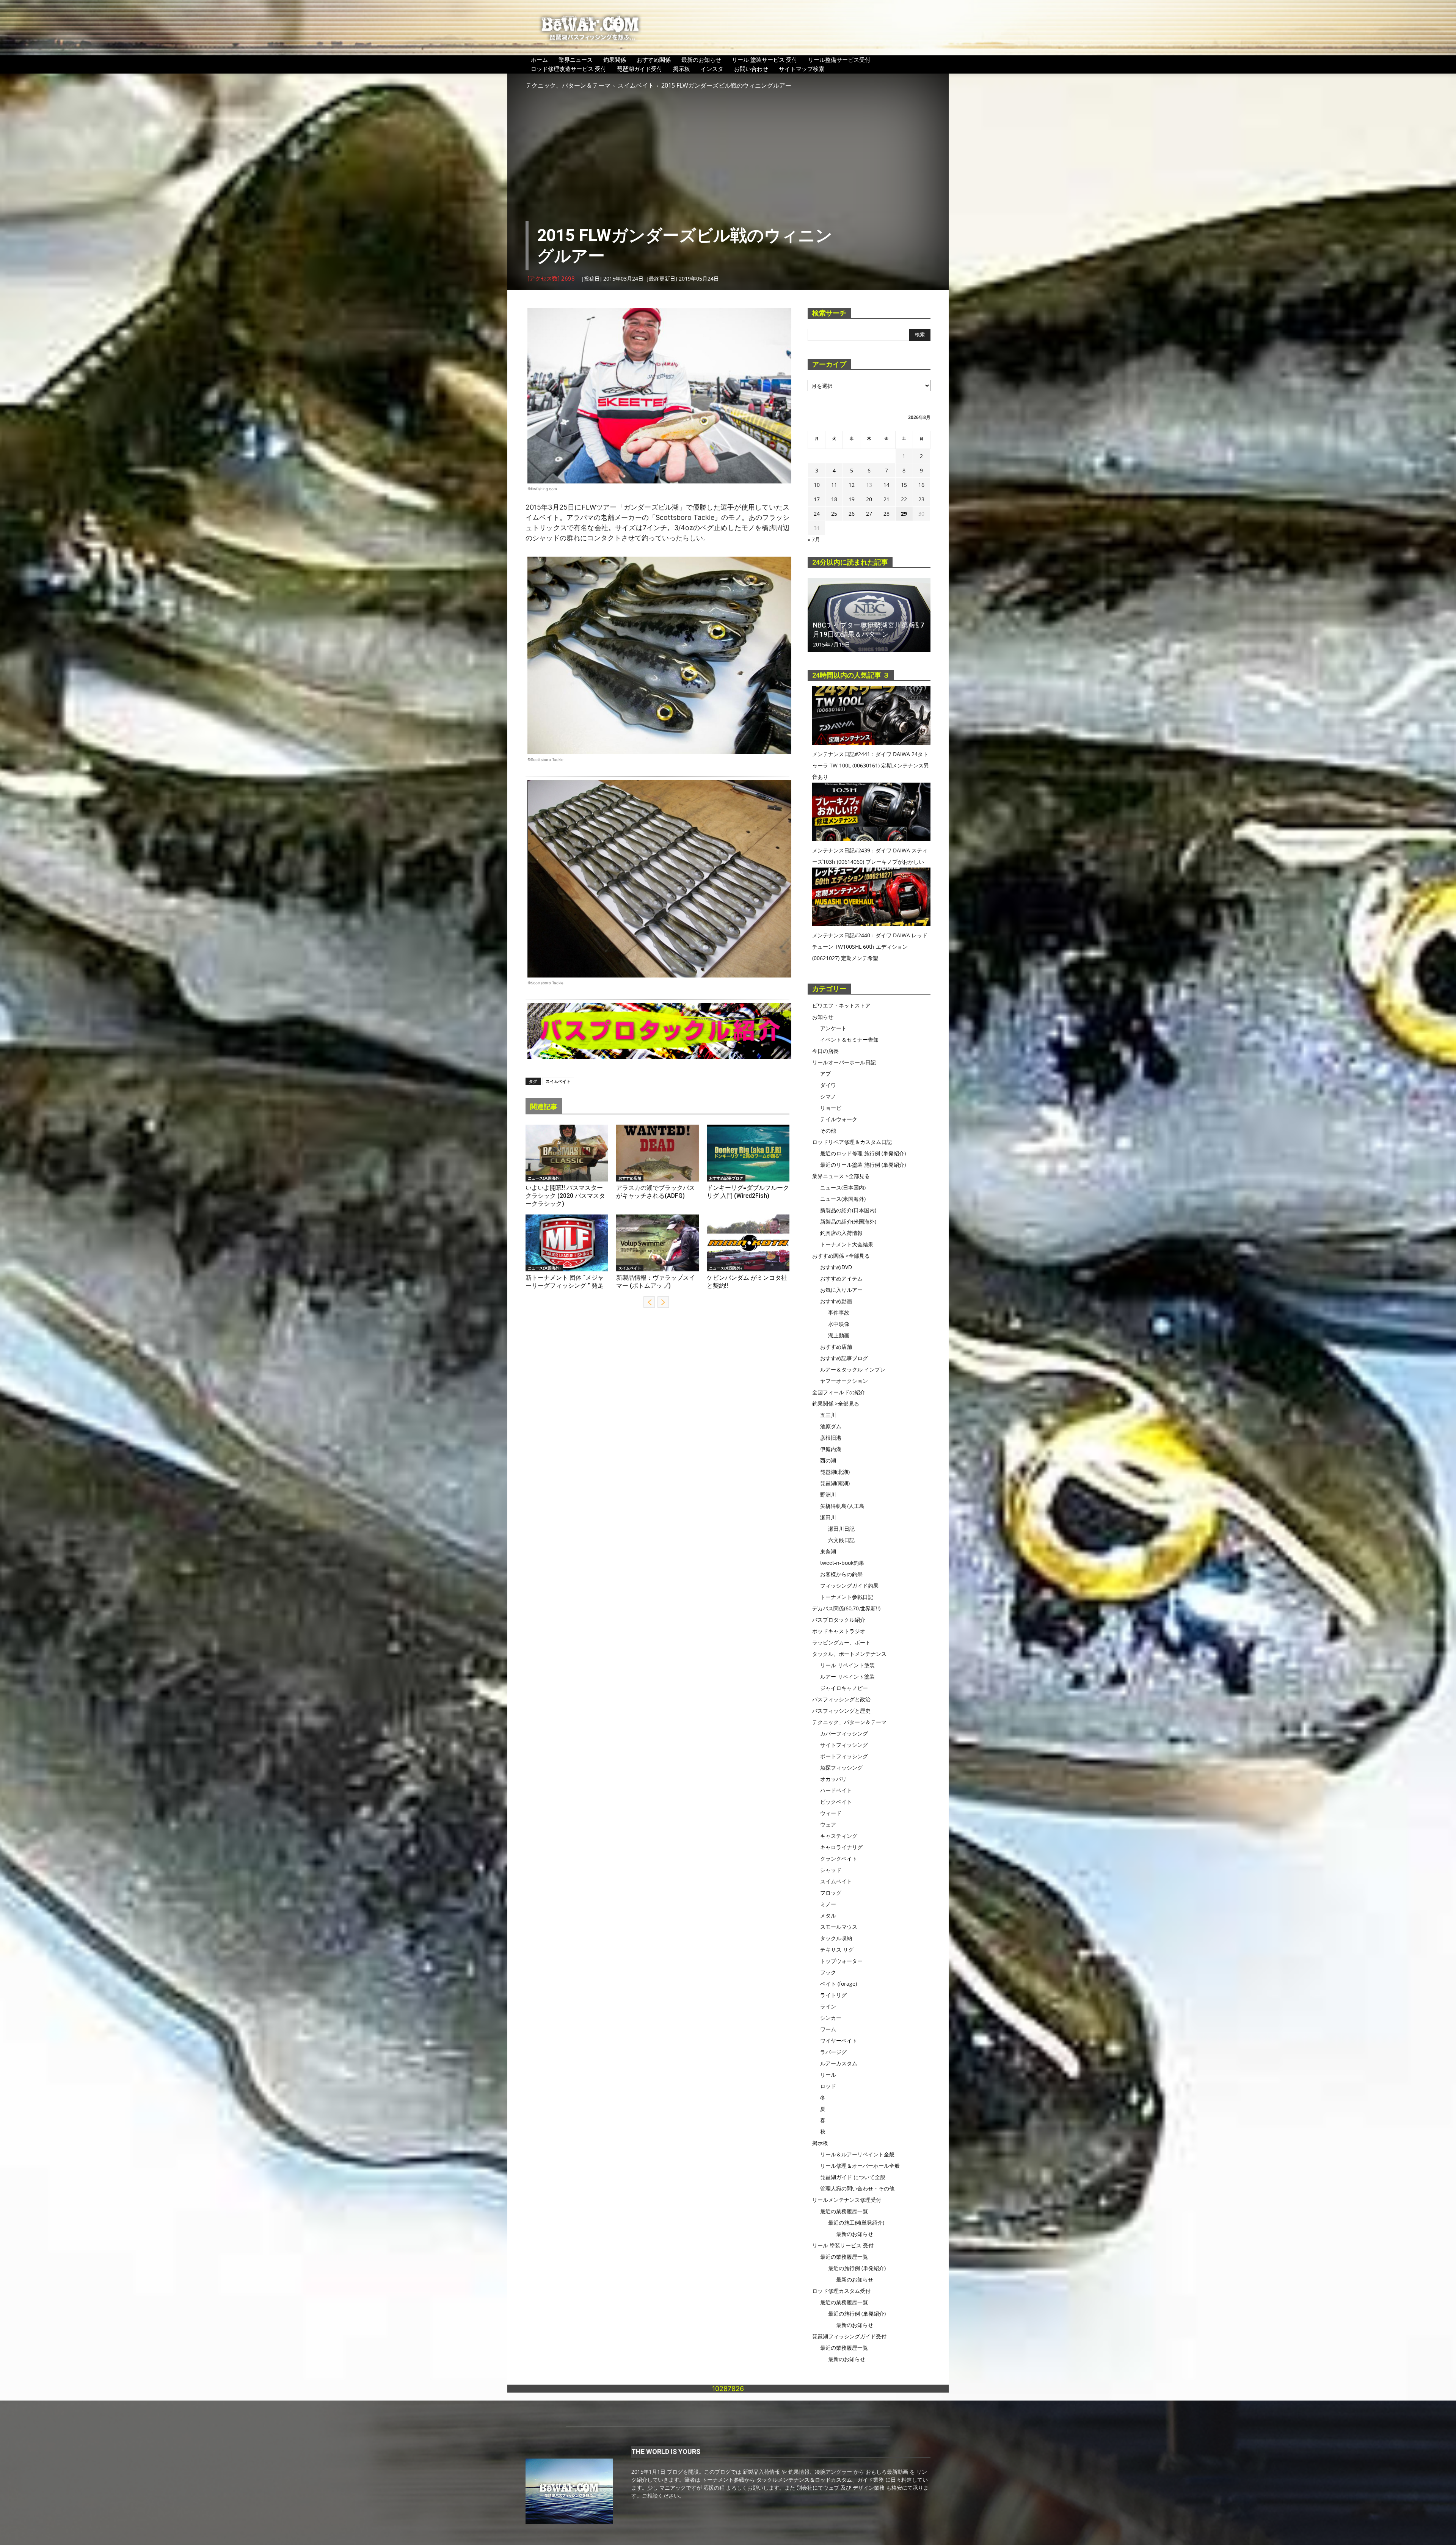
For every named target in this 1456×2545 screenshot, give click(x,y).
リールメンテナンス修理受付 (847, 2200)
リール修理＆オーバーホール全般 (860, 2166)
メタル (828, 1915)
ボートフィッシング (844, 1756)
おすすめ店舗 (630, 1178)
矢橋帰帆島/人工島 (842, 1506)
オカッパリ (833, 1779)
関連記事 (544, 1107)
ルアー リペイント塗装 (847, 1677)
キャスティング (839, 1836)
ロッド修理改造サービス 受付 (569, 69)
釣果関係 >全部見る (836, 1404)
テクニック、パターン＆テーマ (568, 85)
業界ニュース (576, 60)
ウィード (831, 1813)
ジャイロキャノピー (844, 1688)
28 (886, 514)
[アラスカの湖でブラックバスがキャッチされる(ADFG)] (657, 1153)
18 (834, 499)
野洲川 (828, 1495)
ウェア (828, 1824)
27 (869, 514)
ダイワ (828, 1085)
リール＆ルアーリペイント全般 (857, 2154)
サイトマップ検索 (802, 69)
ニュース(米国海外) (544, 1178)
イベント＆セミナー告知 (849, 1039)
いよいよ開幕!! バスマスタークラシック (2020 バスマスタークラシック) (565, 1196)
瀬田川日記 (841, 1529)
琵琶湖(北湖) (835, 1472)
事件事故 (839, 1313)
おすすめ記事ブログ (726, 1178)
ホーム (539, 60)
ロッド (828, 2086)
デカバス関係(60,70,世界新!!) (846, 1608)
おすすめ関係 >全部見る (841, 1256)
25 (834, 514)
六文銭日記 (841, 1540)
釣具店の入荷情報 (841, 1233)
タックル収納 (836, 1938)
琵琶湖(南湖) (835, 1483)
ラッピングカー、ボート (841, 1642)
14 (886, 485)
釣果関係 (615, 60)
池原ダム (831, 1426)
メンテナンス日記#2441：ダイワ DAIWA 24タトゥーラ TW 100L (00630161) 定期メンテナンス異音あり (871, 765)
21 (886, 499)
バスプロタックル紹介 (839, 1620)
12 (852, 485)
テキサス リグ (837, 1950)
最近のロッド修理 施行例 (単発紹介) (863, 1153)
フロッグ (831, 1893)
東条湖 (828, 1551)
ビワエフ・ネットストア (841, 1005)
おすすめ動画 (836, 1301)
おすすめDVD (836, 1267)
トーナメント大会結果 (847, 1244)
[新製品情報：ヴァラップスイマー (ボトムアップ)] (657, 1243)
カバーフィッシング (844, 1733)
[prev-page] (649, 1302)
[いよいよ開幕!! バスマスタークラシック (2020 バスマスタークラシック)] (567, 1153)
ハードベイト (836, 1790)
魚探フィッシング (841, 1768)
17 (817, 499)
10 (817, 485)
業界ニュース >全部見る (841, 1176)
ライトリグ (833, 1995)
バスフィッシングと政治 (841, 1699)
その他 (828, 1131)
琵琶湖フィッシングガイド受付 (849, 2336)
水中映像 (839, 1324)
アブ (825, 1074)
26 (852, 514)
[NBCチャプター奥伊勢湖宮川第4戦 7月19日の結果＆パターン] (869, 615)
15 (904, 485)
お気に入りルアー (841, 1290)
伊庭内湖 (831, 1449)
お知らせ (823, 1017)
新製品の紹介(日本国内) (848, 1210)
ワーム (828, 2029)
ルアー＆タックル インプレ (853, 1369)
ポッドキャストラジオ (839, 1631)
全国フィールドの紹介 (839, 1392)
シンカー (831, 2018)
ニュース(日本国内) (843, 1187)
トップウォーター (841, 1961)
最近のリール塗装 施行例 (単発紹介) (863, 1165)
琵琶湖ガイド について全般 (853, 2177)
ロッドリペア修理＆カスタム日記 (852, 1142)
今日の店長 (825, 1051)
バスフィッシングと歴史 (841, 1711)
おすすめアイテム (841, 1278)
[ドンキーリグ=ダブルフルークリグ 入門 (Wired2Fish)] (748, 1153)
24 (817, 514)
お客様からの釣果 (841, 1574)
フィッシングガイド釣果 (849, 1586)
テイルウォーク (839, 1119)
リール (828, 2075)
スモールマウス (839, 1927)
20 (869, 499)
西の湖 (828, 1460)
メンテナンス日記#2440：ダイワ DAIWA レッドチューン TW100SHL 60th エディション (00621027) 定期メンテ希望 (870, 947)
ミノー (828, 1904)
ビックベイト (836, 1802)
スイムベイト (636, 85)
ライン (828, 2006)
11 (834, 485)
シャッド (831, 1870)
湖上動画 (839, 1335)
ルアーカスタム (839, 2063)
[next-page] (663, 1302)
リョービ (831, 1108)
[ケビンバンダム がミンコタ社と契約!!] (748, 1243)
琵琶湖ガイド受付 (640, 69)
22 (904, 499)
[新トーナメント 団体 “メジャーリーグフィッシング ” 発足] (567, 1243)
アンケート (833, 1028)
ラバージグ (833, 2052)
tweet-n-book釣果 (842, 1563)
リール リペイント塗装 (847, 1665)
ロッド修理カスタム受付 (841, 2291)
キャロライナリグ (841, 1847)
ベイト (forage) (839, 1984)
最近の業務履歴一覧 (844, 2211)
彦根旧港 (831, 1438)
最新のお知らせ (701, 60)
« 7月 (814, 539)
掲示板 (682, 69)
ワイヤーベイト (839, 2041)
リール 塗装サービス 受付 (765, 60)
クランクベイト (839, 1859)
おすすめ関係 (654, 60)
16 (921, 485)
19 (852, 499)
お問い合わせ (751, 69)
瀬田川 (828, 1517)
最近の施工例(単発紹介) (856, 2223)
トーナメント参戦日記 (847, 1597)
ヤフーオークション (844, 1381)
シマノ (828, 1096)
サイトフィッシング (844, 1745)
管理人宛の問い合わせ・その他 (857, 2188)
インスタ (712, 69)
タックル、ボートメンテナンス (849, 1654)
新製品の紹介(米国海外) (848, 1222)
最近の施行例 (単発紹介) (857, 2268)
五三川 (828, 1415)
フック (828, 1972)
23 (921, 499)
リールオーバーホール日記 (844, 1062)
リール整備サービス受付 (839, 60)
